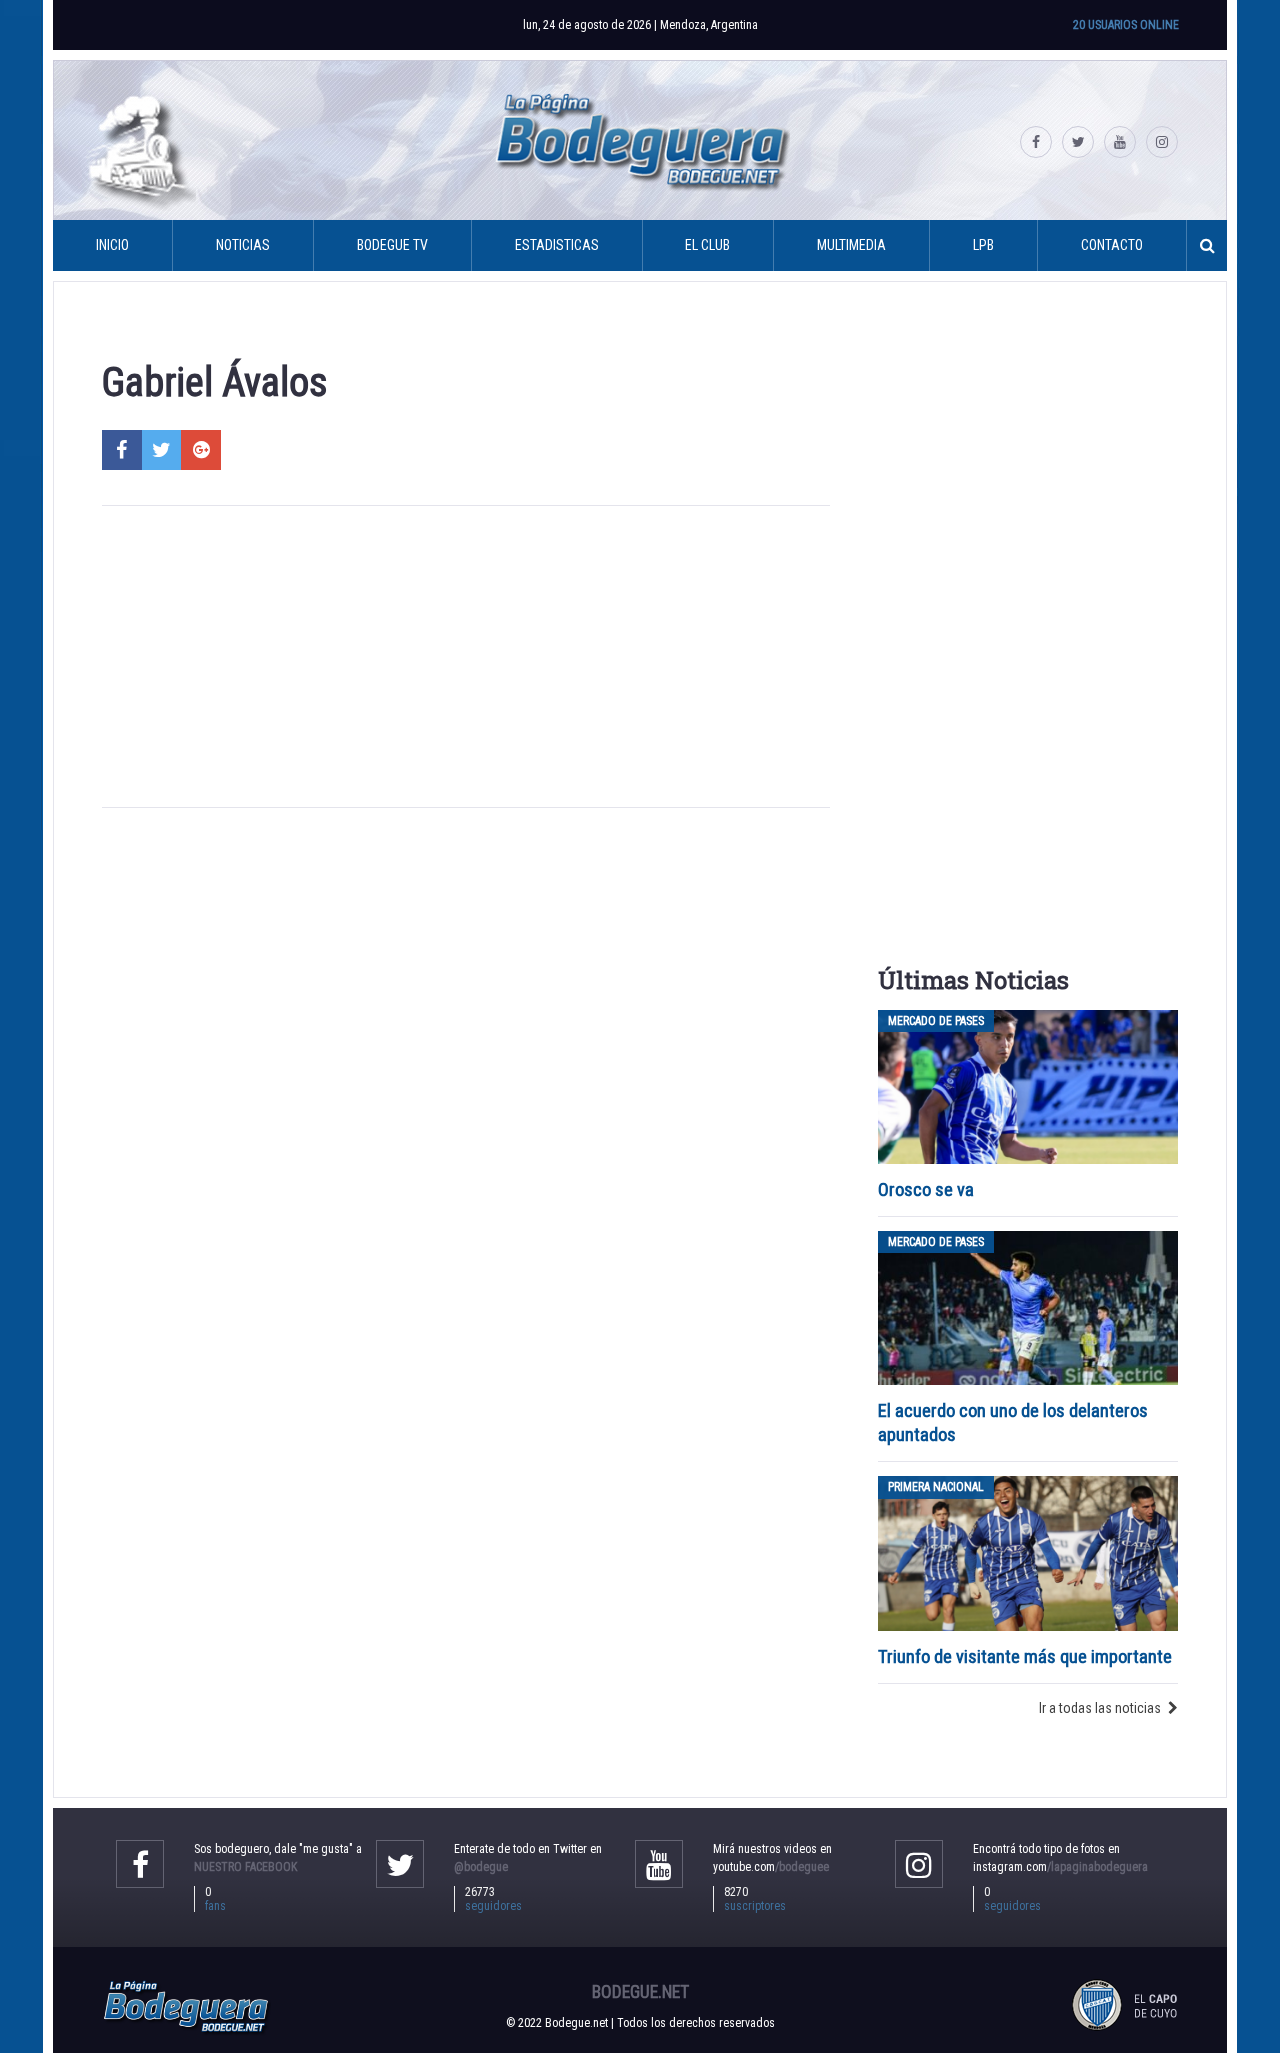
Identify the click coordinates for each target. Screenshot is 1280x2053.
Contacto (1112, 245)
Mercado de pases (936, 1021)
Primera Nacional (936, 1487)
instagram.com (1060, 1867)
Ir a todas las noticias (1100, 1708)
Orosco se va (926, 1189)
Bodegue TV (392, 245)
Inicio (112, 245)
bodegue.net (640, 1992)
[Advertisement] (466, 657)
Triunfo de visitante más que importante (1025, 1656)
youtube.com (771, 1867)
